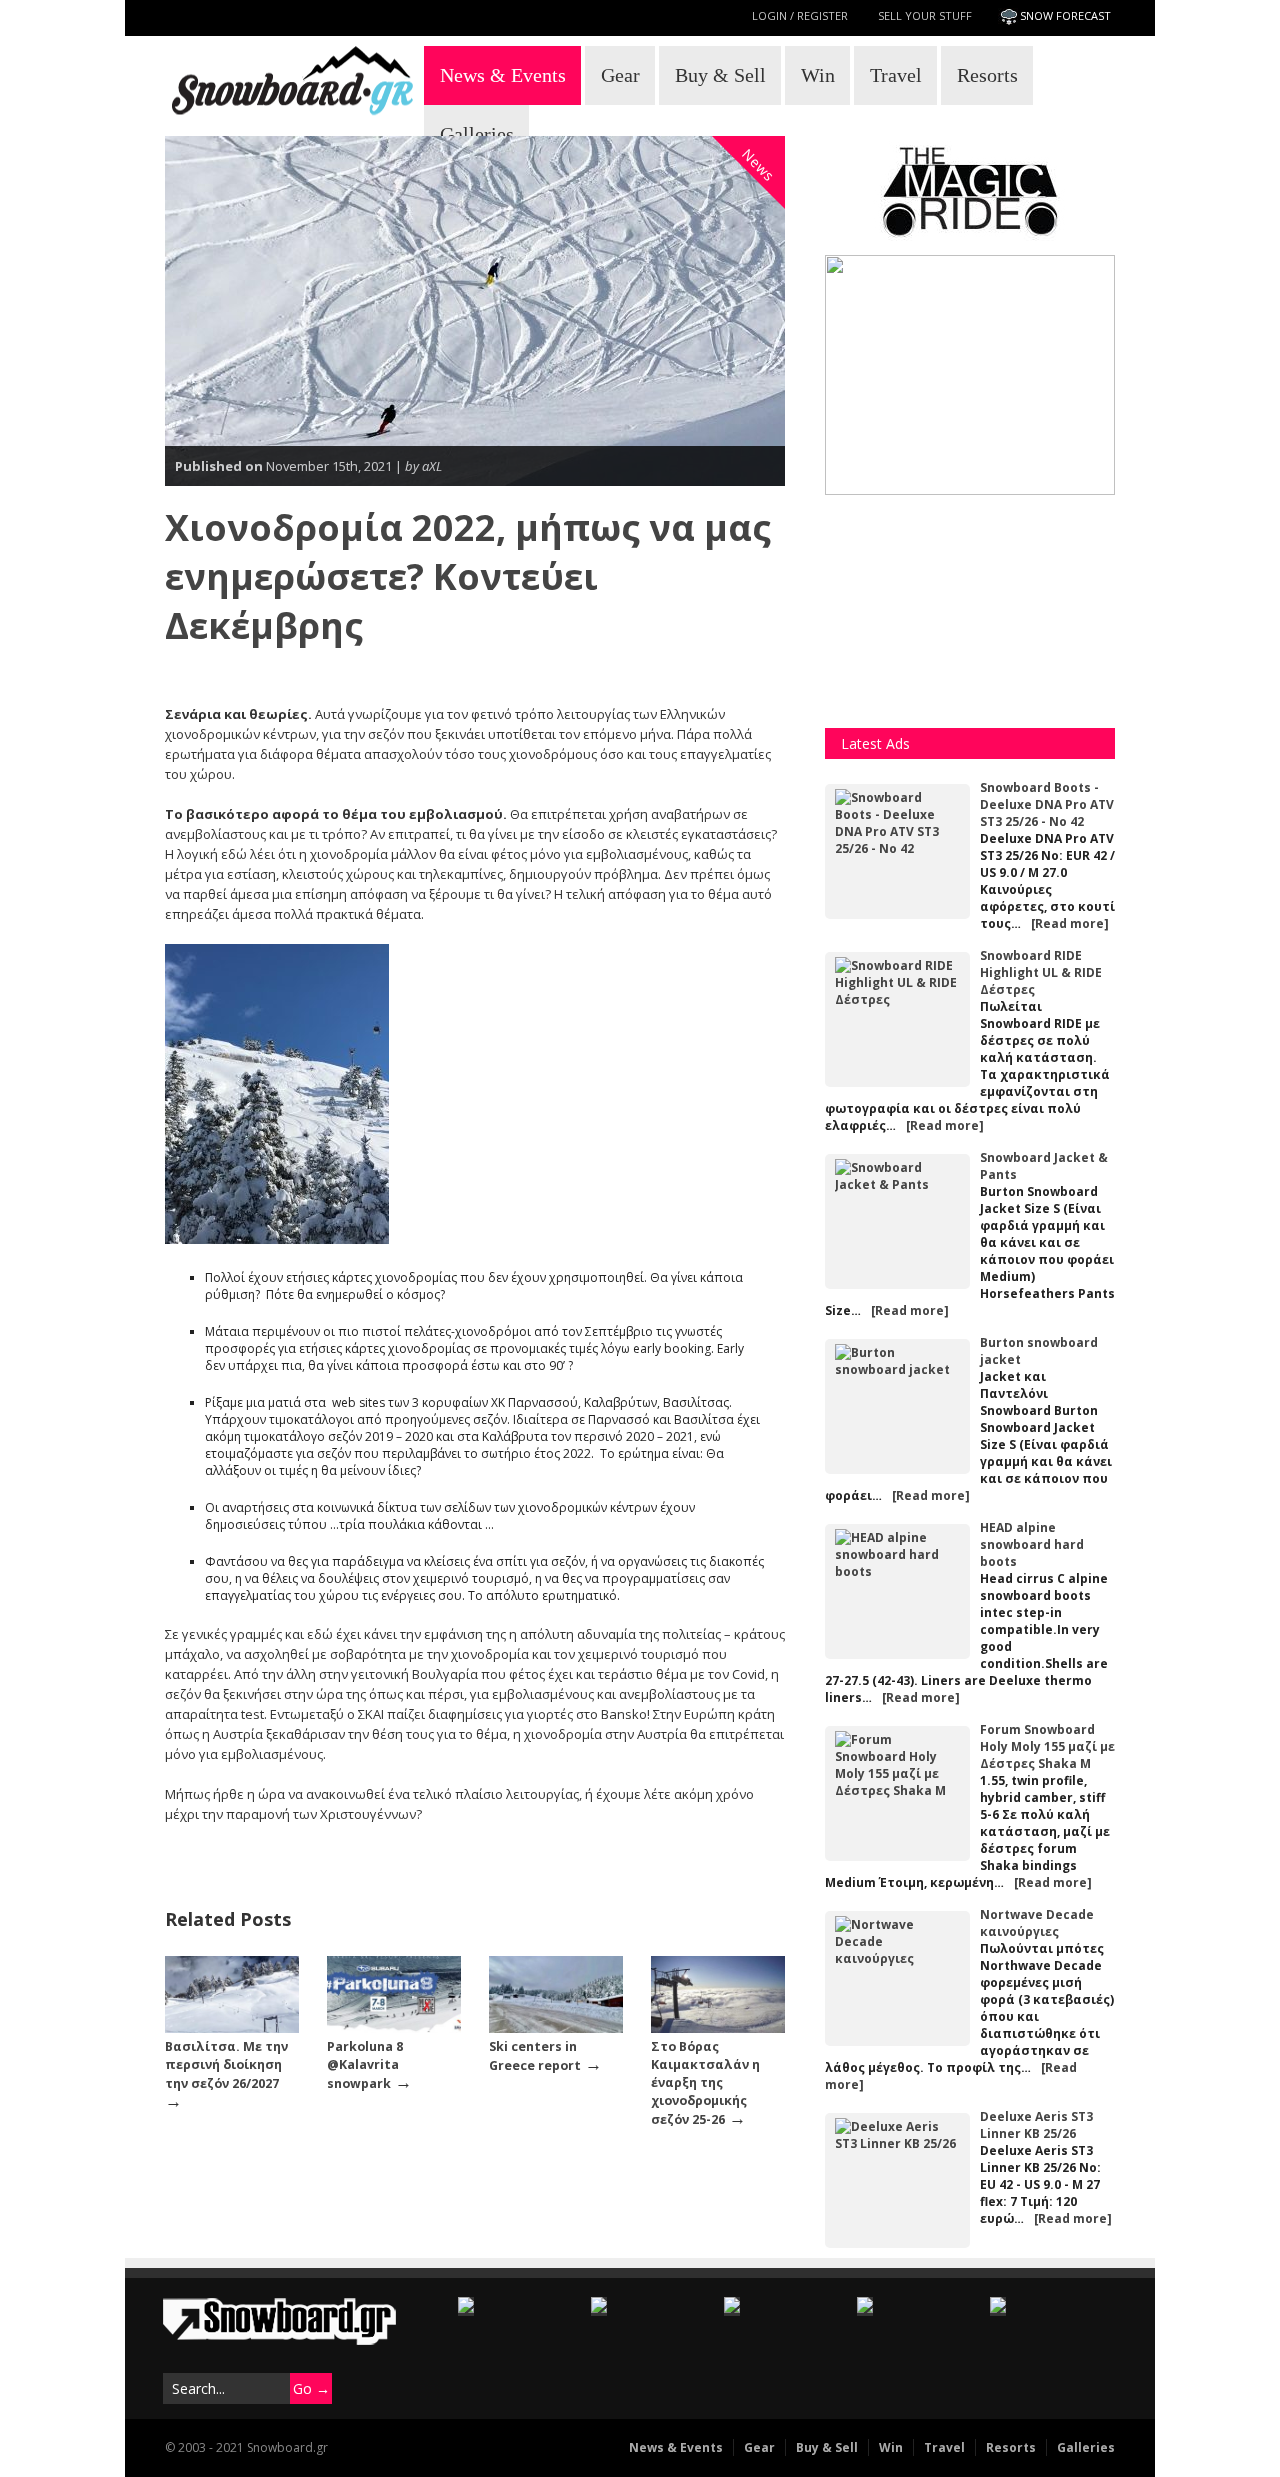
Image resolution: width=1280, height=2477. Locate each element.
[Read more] (1070, 923)
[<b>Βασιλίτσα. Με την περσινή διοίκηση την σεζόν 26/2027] (232, 2028)
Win (818, 75)
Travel (896, 75)
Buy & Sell (720, 75)
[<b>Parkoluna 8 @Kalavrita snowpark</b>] (394, 2028)
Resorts (987, 75)
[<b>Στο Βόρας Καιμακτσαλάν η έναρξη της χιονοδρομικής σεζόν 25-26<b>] (718, 2028)
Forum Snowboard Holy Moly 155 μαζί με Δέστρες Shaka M (1047, 1746)
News (759, 165)
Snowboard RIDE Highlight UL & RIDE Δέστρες (1041, 972)
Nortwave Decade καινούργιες (1037, 1923)
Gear (620, 75)
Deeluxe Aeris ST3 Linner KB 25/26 (1036, 2125)
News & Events (503, 75)
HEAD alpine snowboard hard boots (1032, 1544)
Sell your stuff (925, 15)
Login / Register (800, 15)
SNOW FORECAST (1065, 15)
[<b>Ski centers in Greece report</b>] (556, 2028)
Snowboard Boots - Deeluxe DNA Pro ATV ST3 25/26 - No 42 (1047, 804)
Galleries (477, 134)
